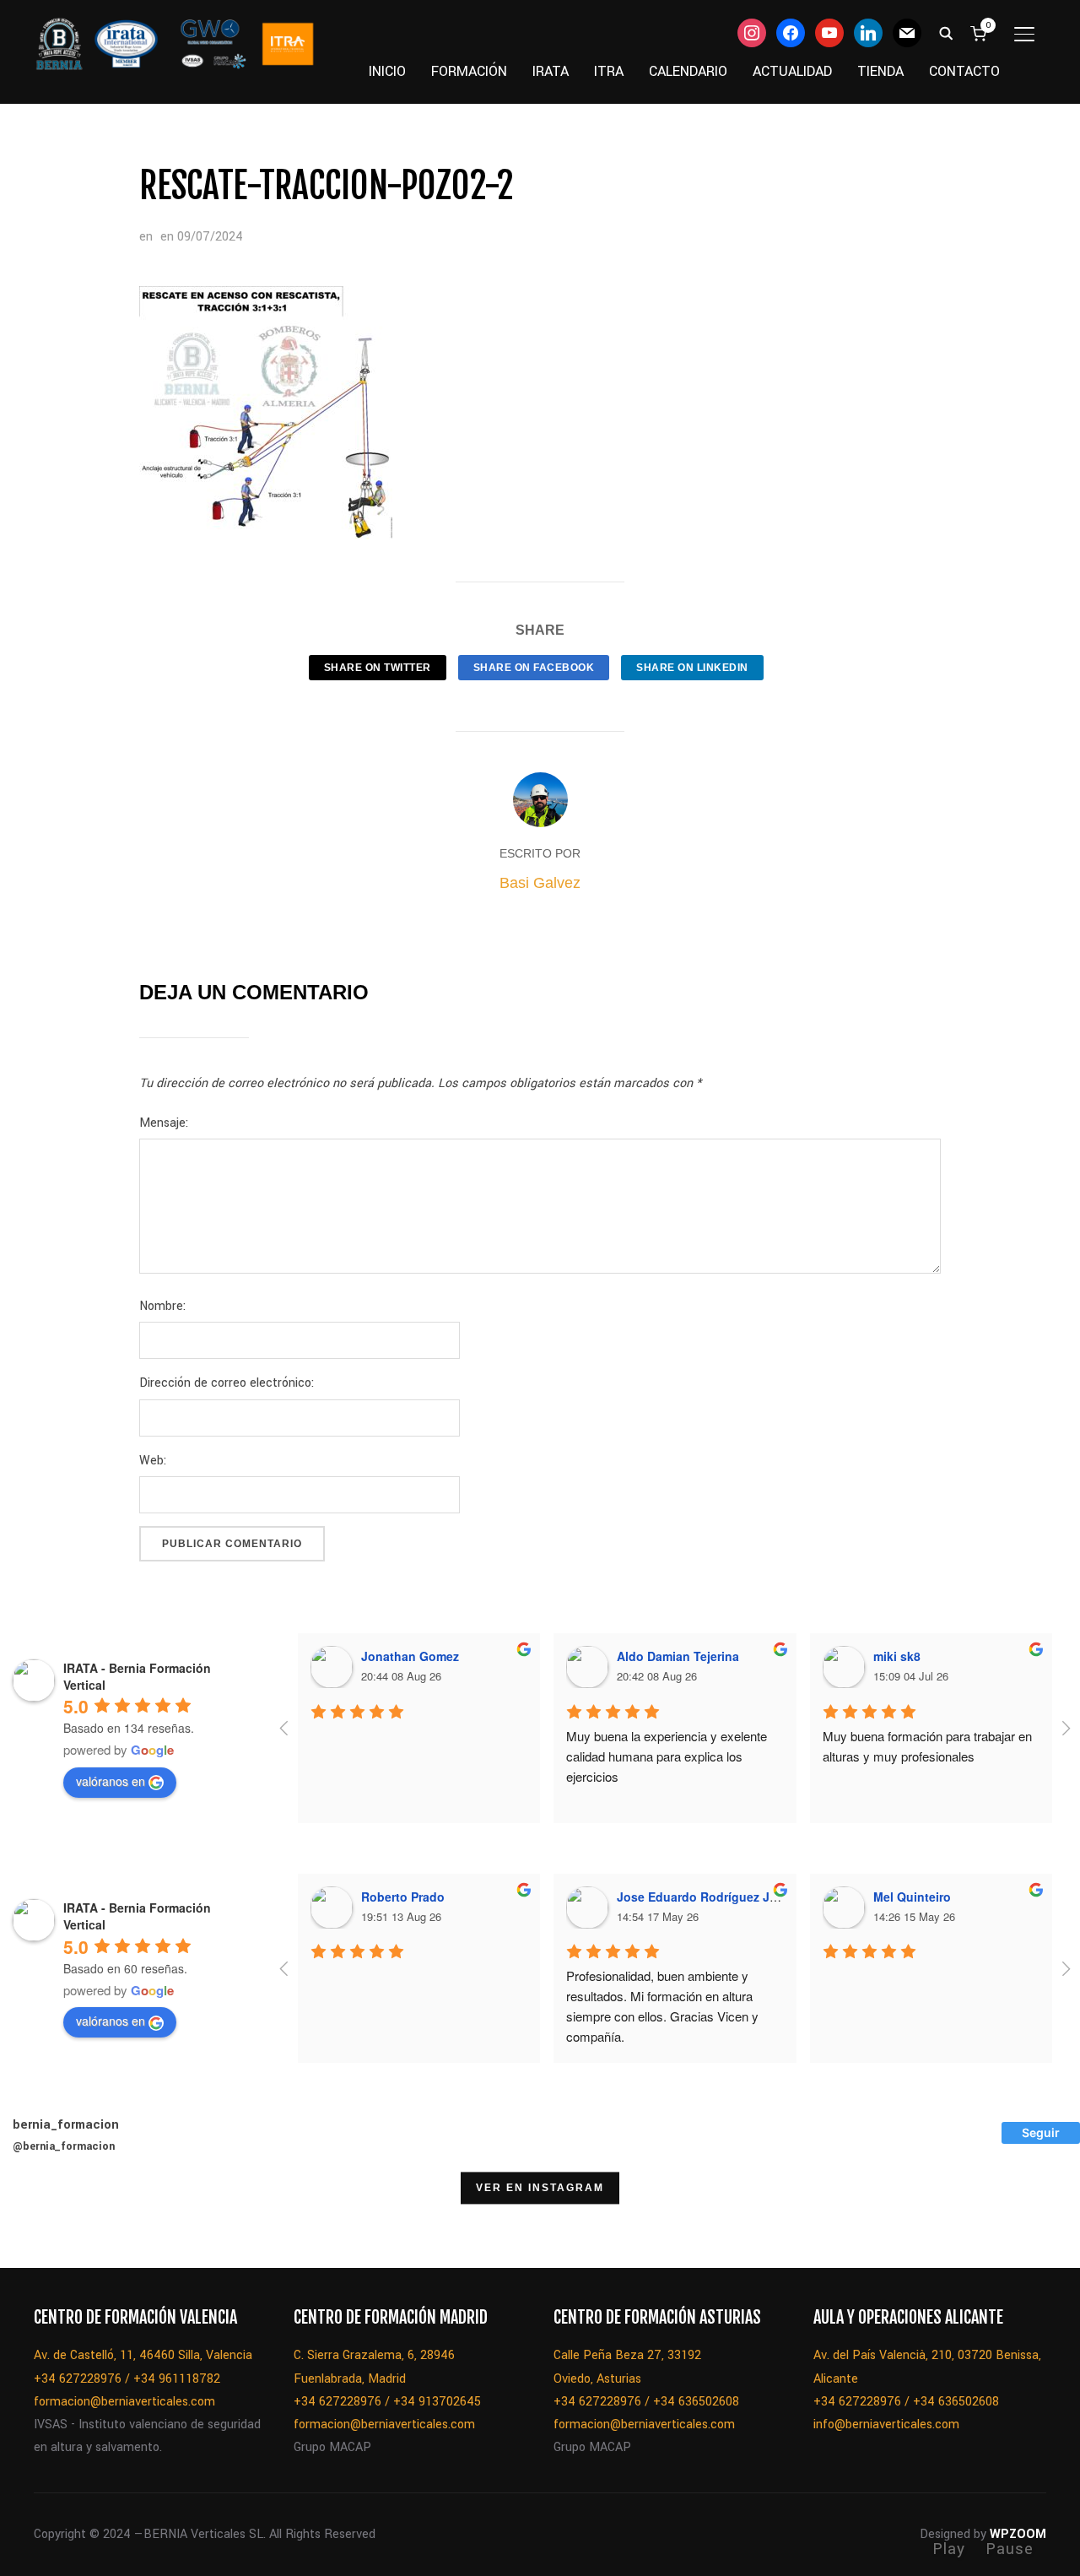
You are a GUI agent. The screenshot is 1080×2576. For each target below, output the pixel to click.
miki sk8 (897, 1656)
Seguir (1041, 2132)
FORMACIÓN (469, 71)
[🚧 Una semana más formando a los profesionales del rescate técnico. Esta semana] (904, 2225)
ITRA (609, 71)
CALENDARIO (688, 71)
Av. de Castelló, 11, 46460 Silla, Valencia (143, 2355)
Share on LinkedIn (692, 668)
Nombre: (162, 1306)
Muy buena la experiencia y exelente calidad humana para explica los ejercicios (668, 1756)
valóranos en (111, 1781)
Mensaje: (164, 1123)
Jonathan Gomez (410, 1656)
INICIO (387, 71)
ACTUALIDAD (792, 71)
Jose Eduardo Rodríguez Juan (704, 1897)
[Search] (946, 32)
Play (949, 2549)
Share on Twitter (378, 668)
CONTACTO (964, 71)
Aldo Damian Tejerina (678, 1656)
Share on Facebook (534, 668)
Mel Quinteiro (912, 1897)
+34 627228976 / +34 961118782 (127, 2379)
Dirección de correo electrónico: (227, 1383)
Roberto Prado (403, 1897)
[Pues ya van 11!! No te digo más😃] (43, 2225)
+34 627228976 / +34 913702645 (387, 2402)
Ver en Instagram (540, 2188)
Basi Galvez (540, 883)
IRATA (551, 71)
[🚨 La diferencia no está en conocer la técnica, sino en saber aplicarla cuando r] (990, 2225)
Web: (153, 1461)
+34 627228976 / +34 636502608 (646, 2402)
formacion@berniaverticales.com (124, 2402)
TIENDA (880, 71)
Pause (1010, 2549)
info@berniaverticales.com (886, 2424)
